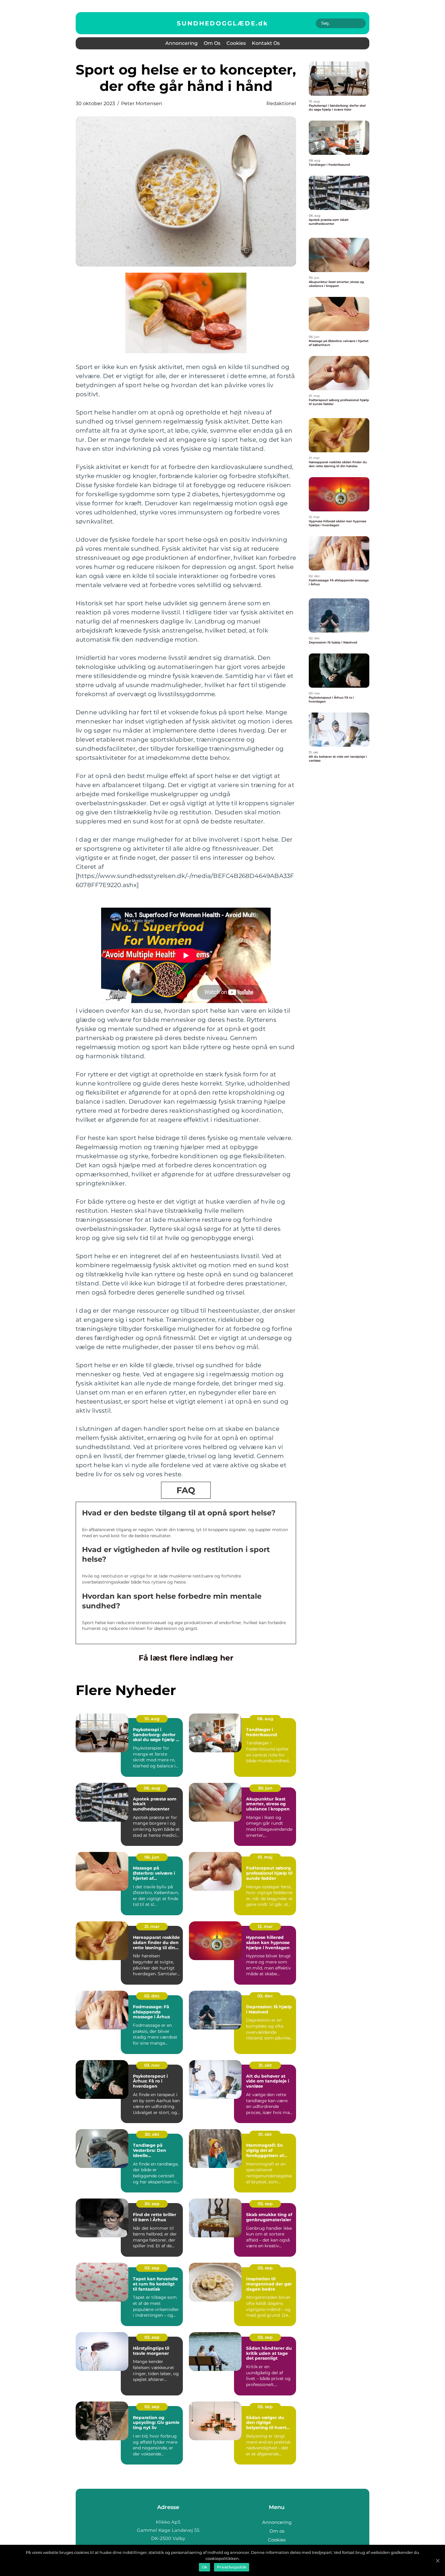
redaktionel (281, 103)
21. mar (152, 1926)
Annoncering (181, 43)
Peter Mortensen (142, 103)
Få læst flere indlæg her (186, 1658)
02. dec (152, 1996)
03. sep (265, 2204)
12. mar (265, 1926)
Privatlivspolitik (232, 2567)
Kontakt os (266, 43)
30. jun (265, 1788)
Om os (212, 43)
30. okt (152, 2134)
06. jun (152, 1857)
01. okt (265, 2134)
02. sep (152, 2407)
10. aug (152, 1719)
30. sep (152, 2204)
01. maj (265, 1857)
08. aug (265, 1719)
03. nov (152, 2065)
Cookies (236, 43)
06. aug (152, 1788)
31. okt (265, 2065)
